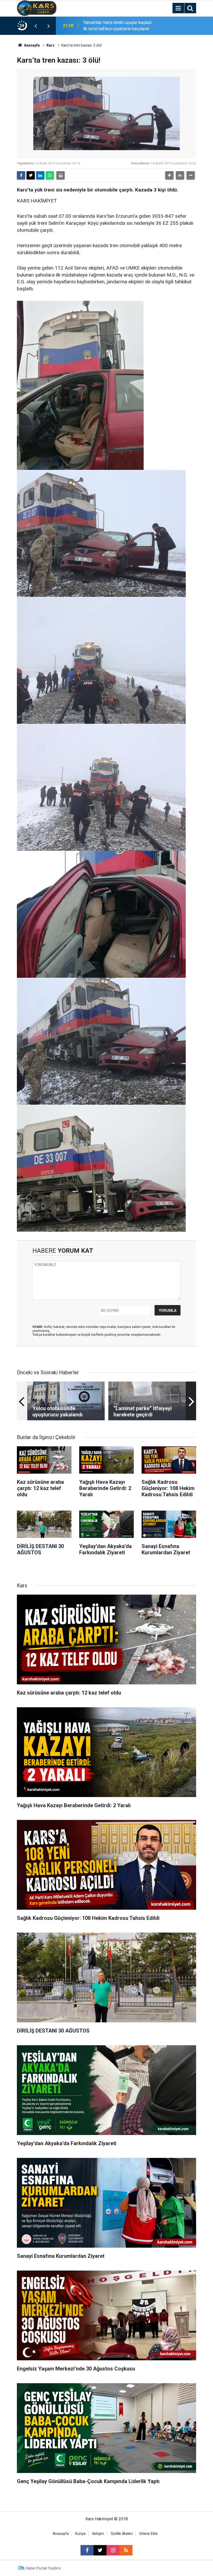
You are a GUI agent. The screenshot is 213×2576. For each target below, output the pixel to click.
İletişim (98, 2534)
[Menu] (178, 8)
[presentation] (36, 26)
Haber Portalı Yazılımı (43, 2568)
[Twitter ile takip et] (100, 2550)
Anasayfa (31, 45)
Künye (81, 2534)
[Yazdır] (61, 175)
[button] (169, 175)
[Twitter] (31, 175)
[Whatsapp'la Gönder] (50, 175)
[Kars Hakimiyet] (37, 8)
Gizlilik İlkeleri (122, 2534)
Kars (51, 45)
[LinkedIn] (40, 175)
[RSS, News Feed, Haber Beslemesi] (126, 2550)
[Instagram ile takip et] (113, 2550)
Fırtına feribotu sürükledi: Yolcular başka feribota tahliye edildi (113, 26)
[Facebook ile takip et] (87, 2550)
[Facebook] (21, 175)
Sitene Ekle (148, 2534)
